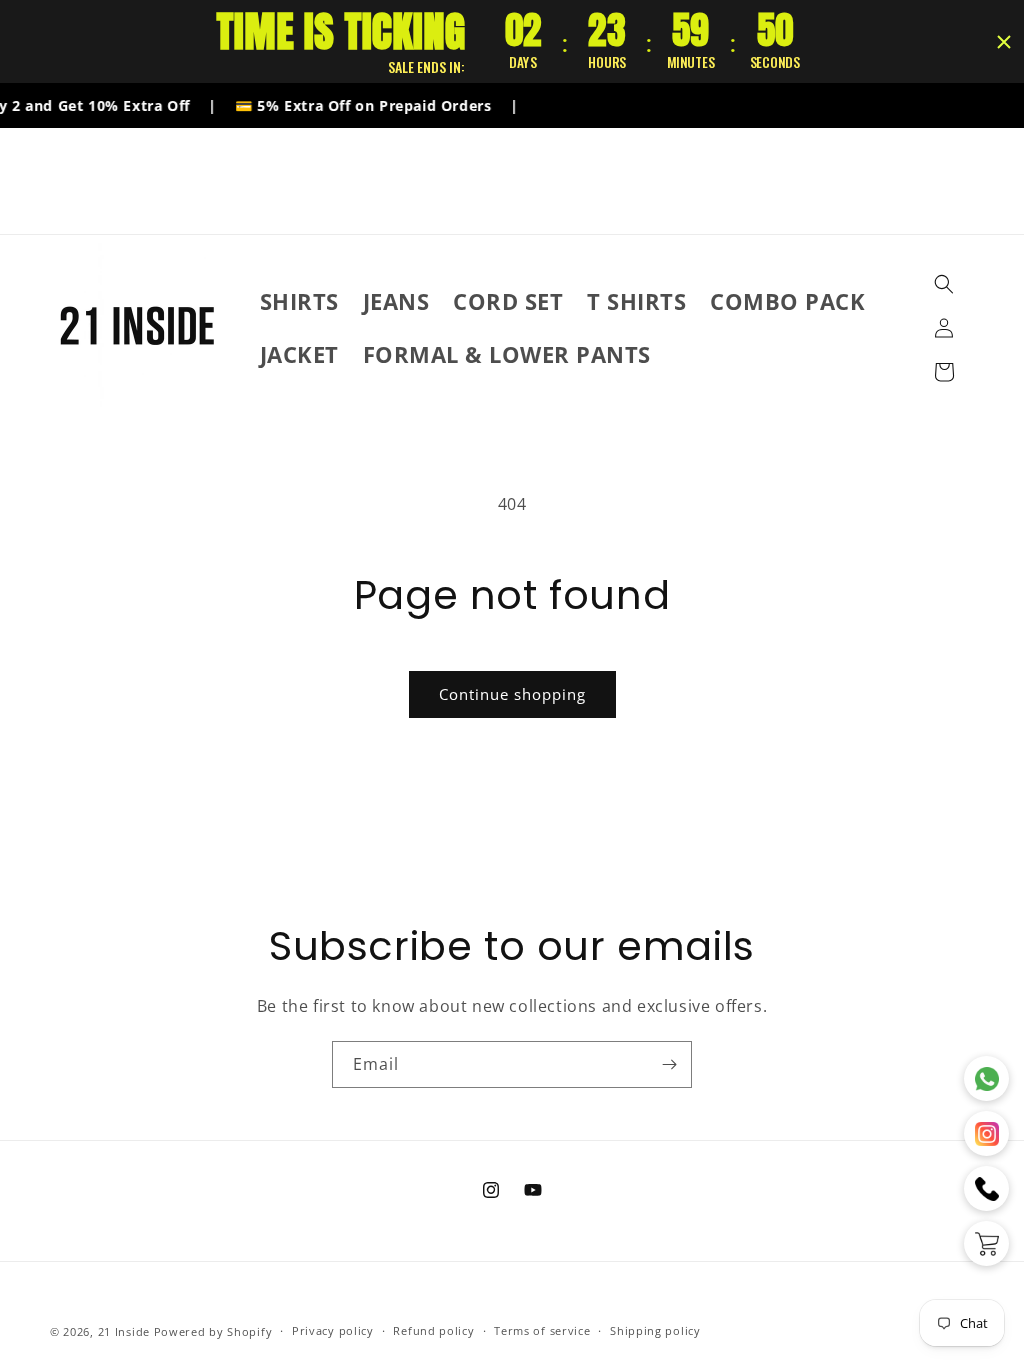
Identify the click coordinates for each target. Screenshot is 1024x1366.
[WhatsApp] (986, 1078)
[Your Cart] (986, 1243)
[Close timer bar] (1004, 42)
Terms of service (542, 1330)
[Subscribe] (669, 1064)
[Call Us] (986, 1188)
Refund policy (433, 1330)
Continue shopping (512, 694)
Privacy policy (333, 1330)
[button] (944, 284)
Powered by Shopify (213, 1331)
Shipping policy (655, 1330)
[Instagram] (986, 1133)
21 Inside (124, 1331)
